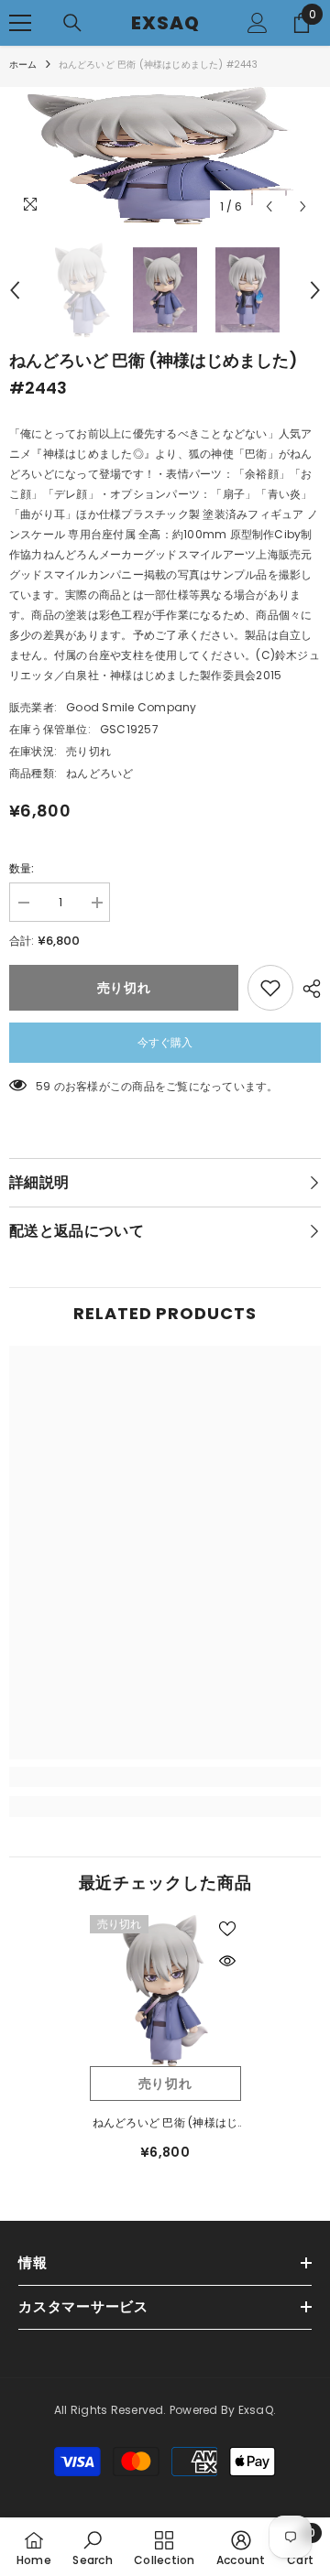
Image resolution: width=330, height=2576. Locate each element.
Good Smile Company (131, 707)
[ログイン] (258, 23)
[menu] (20, 23)
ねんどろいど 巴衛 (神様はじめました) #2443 (165, 2124)
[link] (165, 1777)
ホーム (23, 65)
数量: (22, 868)
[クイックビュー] (227, 1961)
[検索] (72, 23)
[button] (269, 206)
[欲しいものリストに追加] (270, 988)
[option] (165, 156)
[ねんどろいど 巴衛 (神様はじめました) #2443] (165, 1991)
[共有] (307, 989)
